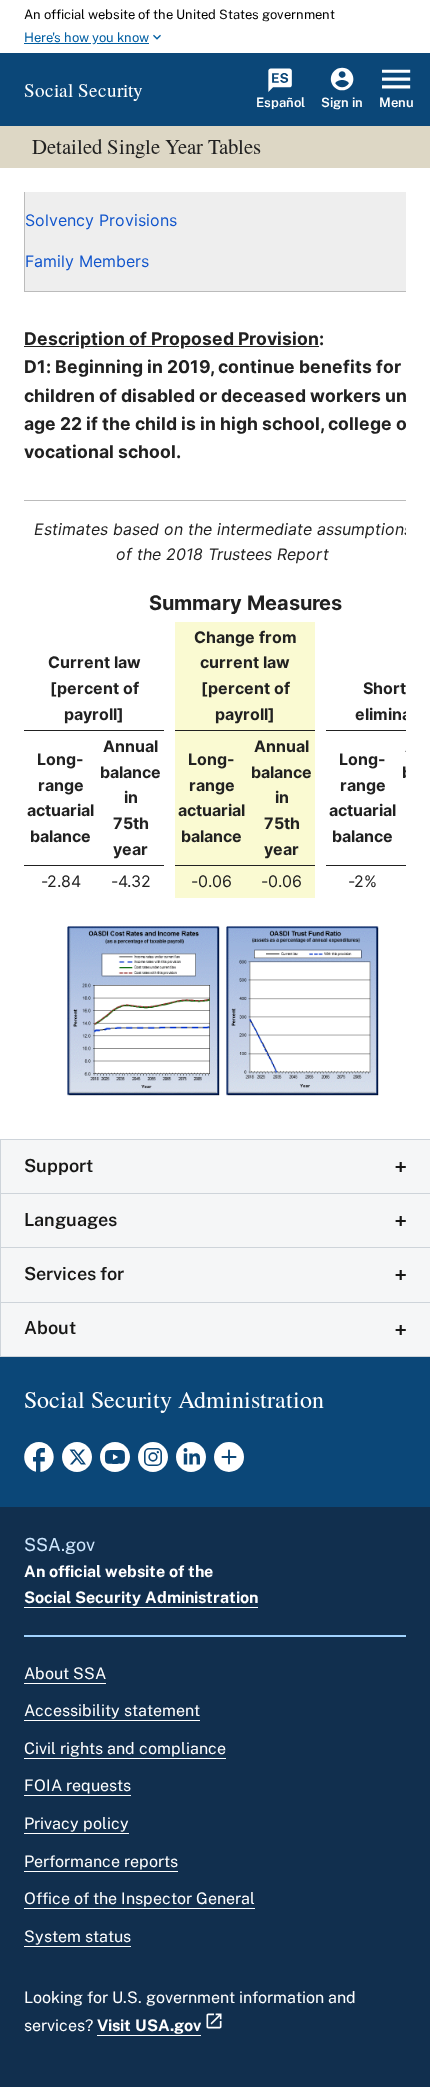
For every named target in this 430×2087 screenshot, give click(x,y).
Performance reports (101, 1861)
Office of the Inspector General (139, 1898)
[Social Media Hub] (229, 1463)
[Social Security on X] (77, 1463)
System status (77, 1936)
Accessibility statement (112, 1710)
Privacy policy (76, 1823)
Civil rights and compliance (125, 1748)
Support (58, 1165)
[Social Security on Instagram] (153, 1463)
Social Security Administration (141, 1597)
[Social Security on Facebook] (39, 1463)
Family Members (87, 261)
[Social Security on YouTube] (115, 1463)
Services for (74, 1273)
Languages (70, 1219)
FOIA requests (77, 1785)
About (50, 1327)
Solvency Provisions (101, 220)
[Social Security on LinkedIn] (191, 1463)
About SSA (65, 1673)
